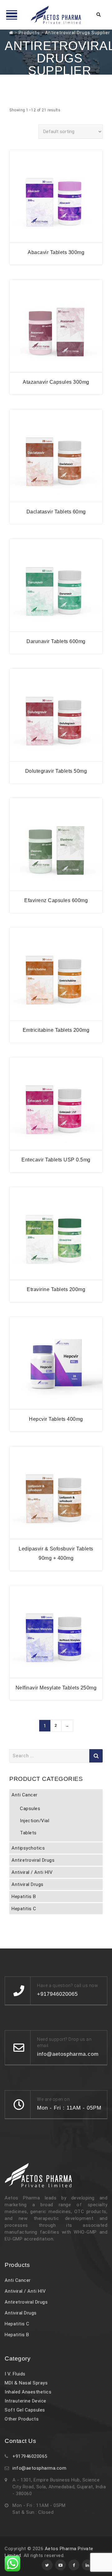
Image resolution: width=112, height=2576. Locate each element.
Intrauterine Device (26, 2401)
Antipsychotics (28, 1848)
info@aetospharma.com (39, 2468)
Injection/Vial (35, 1821)
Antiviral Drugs (28, 1884)
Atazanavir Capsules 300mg (56, 382)
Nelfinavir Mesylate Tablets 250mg (56, 1688)
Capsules (30, 1809)
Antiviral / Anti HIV (32, 1872)
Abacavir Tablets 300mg (56, 252)
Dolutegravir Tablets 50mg (56, 771)
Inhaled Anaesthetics (28, 2392)
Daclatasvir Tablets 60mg (56, 512)
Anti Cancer (25, 1795)
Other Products (22, 2419)
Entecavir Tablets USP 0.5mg (56, 1160)
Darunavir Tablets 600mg (56, 641)
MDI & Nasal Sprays (26, 2383)
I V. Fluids (15, 2374)
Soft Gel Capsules (25, 2410)
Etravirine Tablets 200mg (56, 1289)
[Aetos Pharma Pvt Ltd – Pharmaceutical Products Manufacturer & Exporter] (56, 15)
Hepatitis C (24, 1909)
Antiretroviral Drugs (33, 1860)
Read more (56, 239)
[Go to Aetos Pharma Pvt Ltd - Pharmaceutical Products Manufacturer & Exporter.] (11, 33)
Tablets (28, 1833)
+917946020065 (30, 2456)
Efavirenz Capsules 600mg (56, 900)
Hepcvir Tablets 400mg (56, 1419)
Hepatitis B (24, 1897)
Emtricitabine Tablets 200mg (56, 1030)
